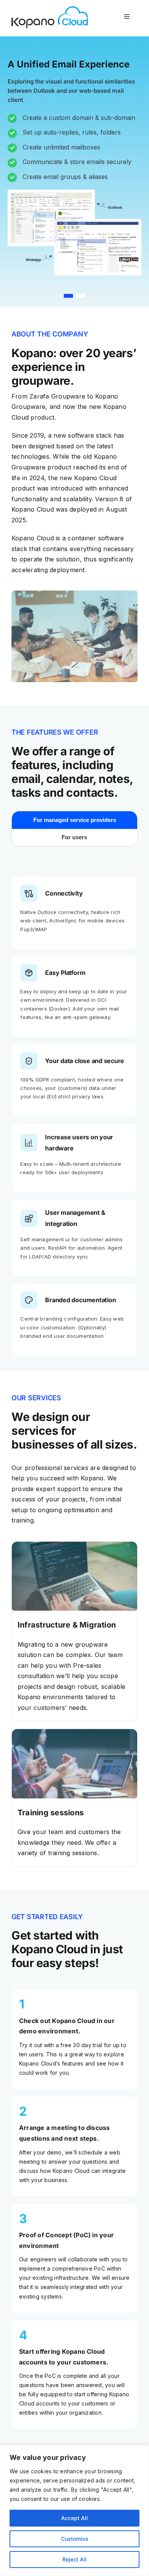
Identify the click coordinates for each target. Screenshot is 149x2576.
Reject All (74, 2559)
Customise (75, 2539)
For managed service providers (75, 820)
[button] (68, 296)
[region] (74, 2510)
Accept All (74, 2518)
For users (74, 837)
